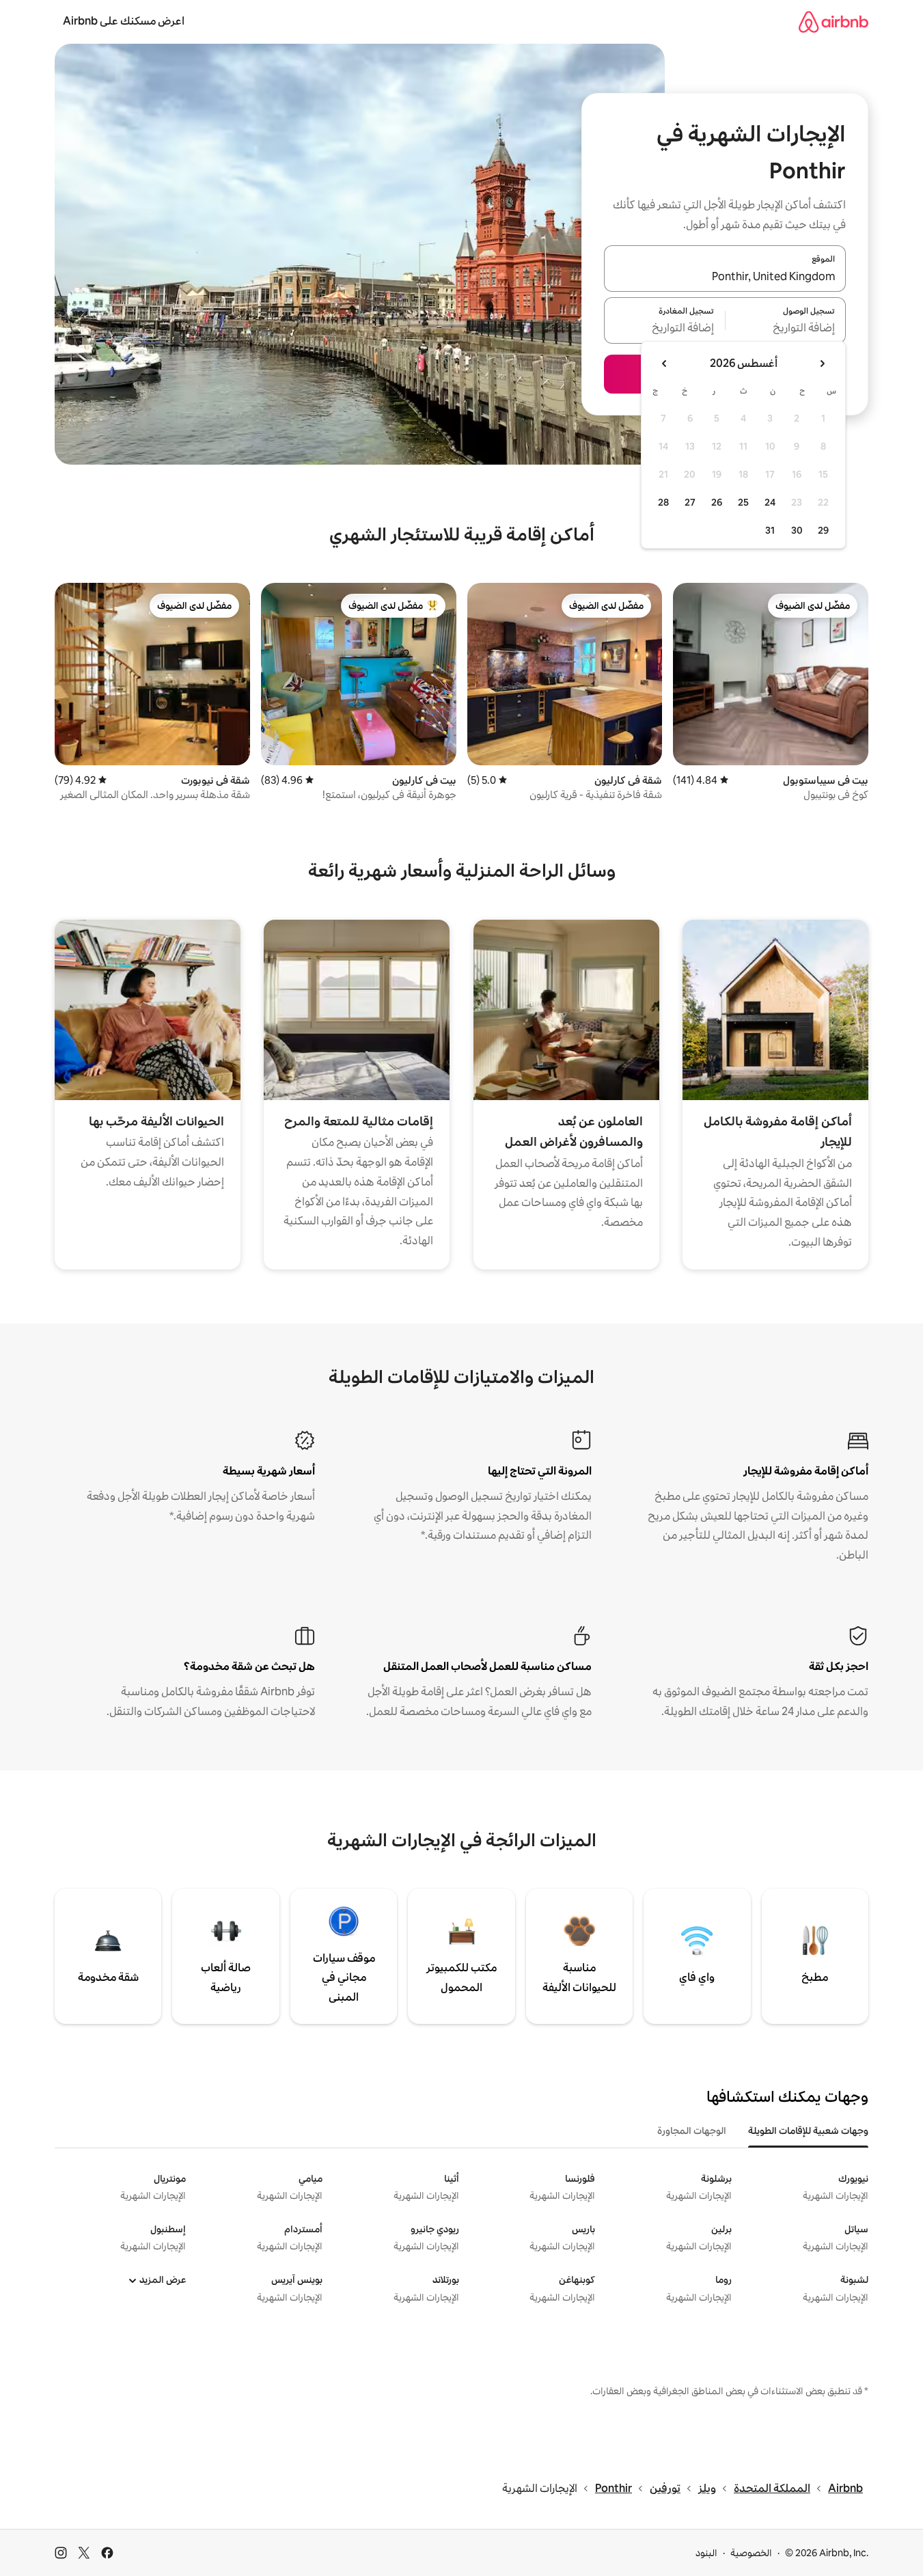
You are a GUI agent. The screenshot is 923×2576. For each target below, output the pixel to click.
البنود (706, 2553)
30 (797, 530)
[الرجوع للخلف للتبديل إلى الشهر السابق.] (822, 364)
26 (717, 502)
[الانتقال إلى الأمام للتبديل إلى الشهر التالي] (665, 364)
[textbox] (786, 329)
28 (663, 502)
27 (690, 502)
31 (770, 530)
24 (770, 502)
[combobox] (725, 277)
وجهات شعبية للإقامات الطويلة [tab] (808, 2130)
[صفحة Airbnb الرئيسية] (834, 22)
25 (743, 502)
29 (823, 530)
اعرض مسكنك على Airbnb (124, 21)
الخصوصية (751, 2553)
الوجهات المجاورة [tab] (692, 2130)
